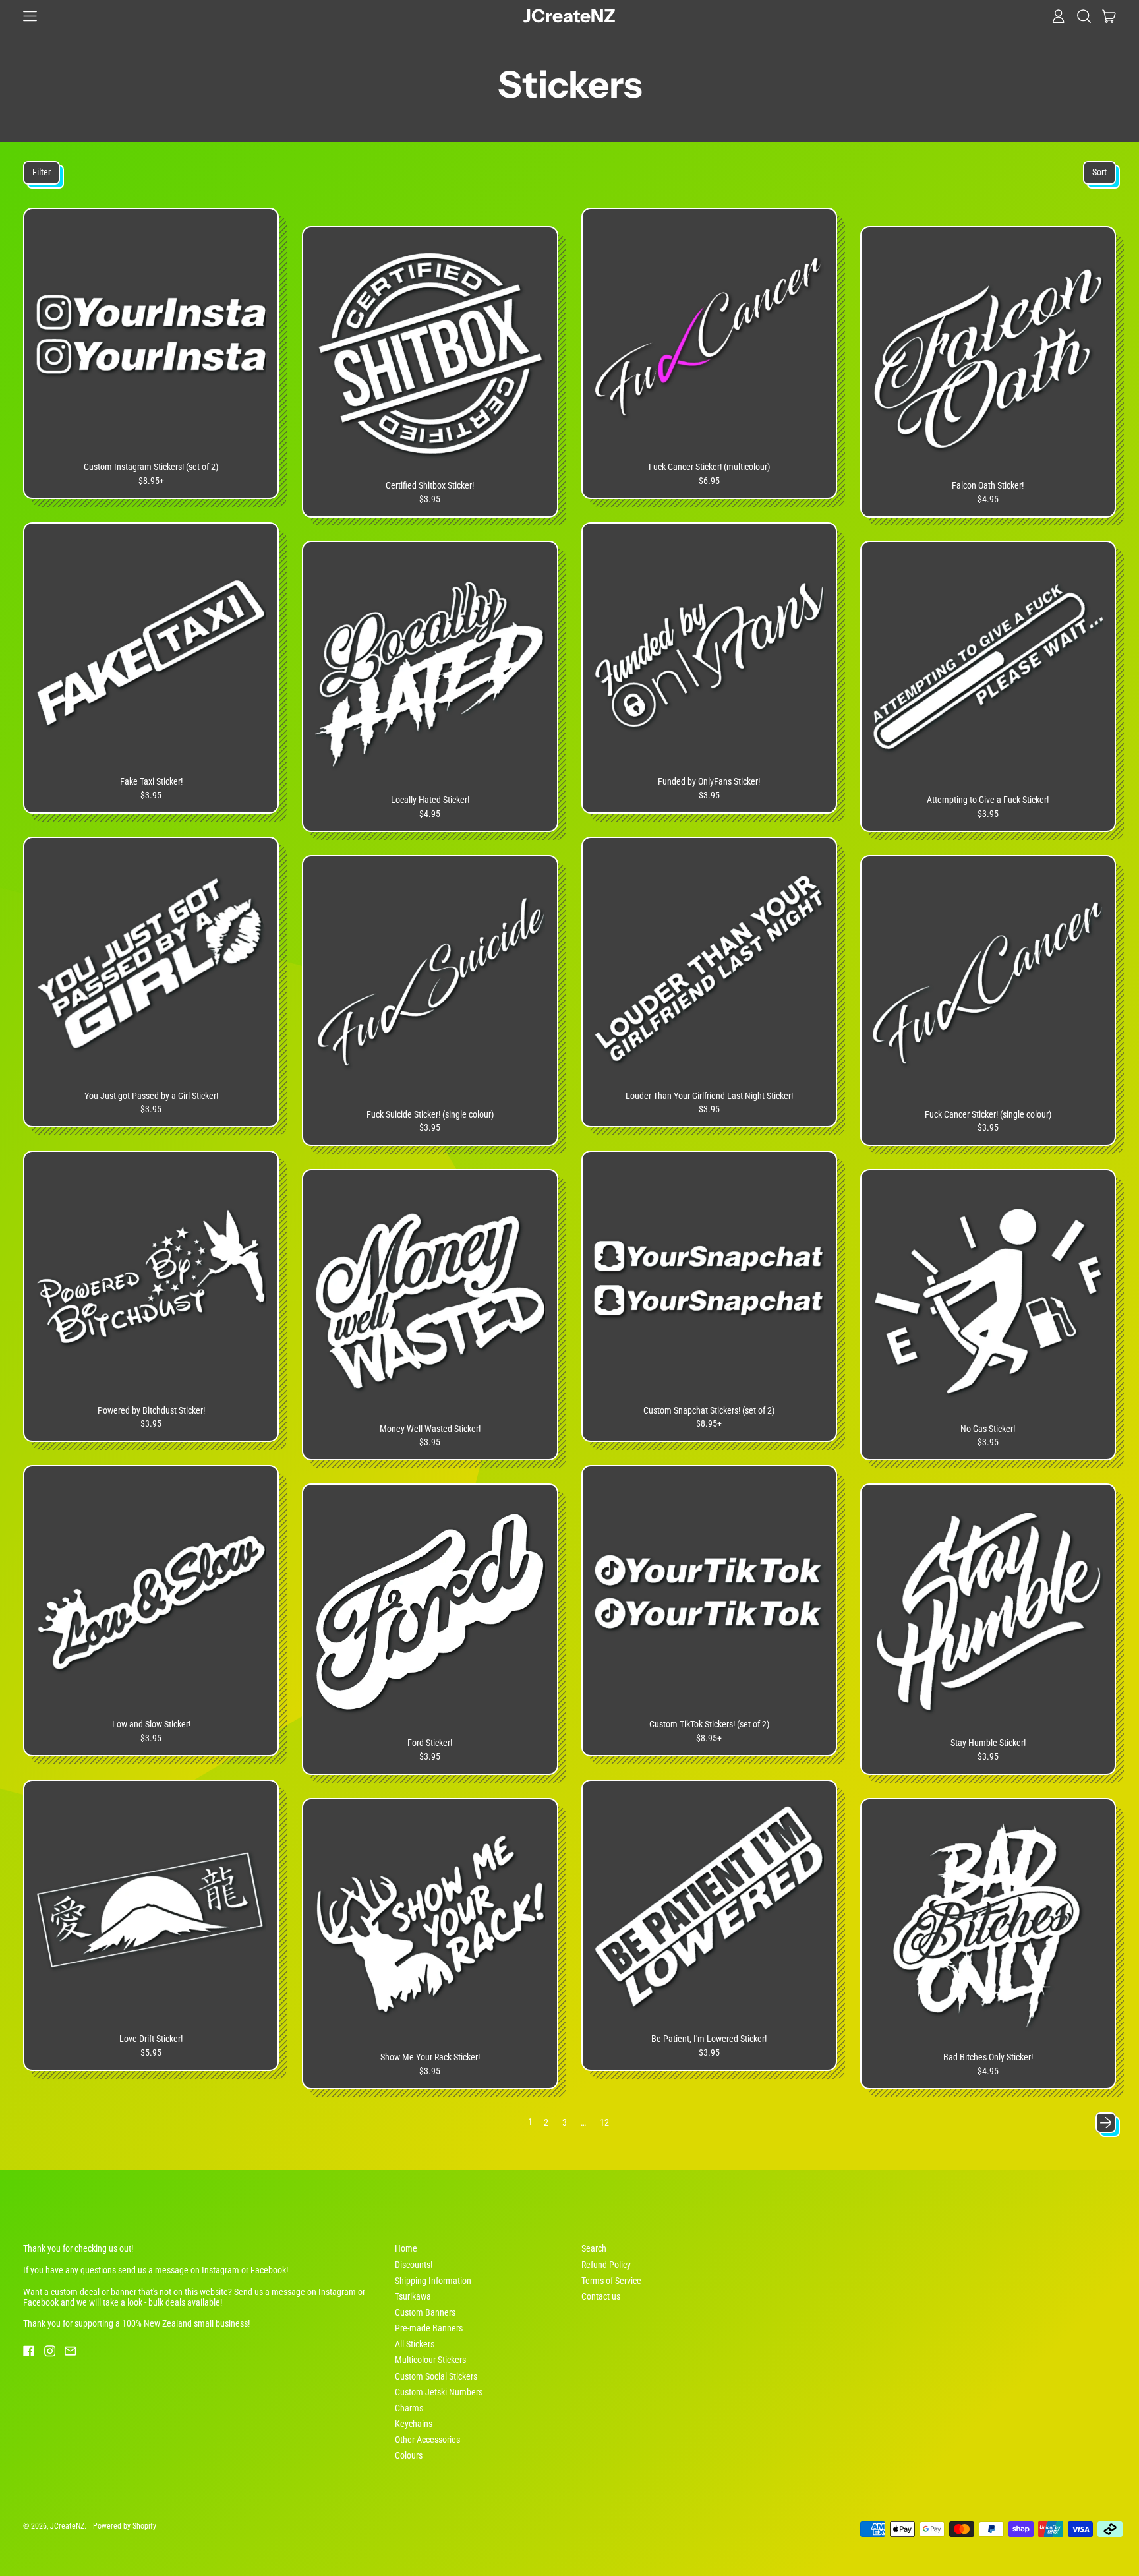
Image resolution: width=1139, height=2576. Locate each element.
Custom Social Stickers (436, 2376)
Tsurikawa (413, 2296)
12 (604, 2122)
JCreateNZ (569, 16)
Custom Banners (425, 2312)
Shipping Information (433, 2281)
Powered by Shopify (125, 2526)
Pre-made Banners (429, 2328)
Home (406, 2248)
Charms (409, 2408)
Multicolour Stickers (430, 2360)
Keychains (414, 2424)
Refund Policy (606, 2265)
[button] (1084, 16)
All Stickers (415, 2344)
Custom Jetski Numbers (439, 2392)
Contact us (601, 2296)
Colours (409, 2455)
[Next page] (1106, 2123)
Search (594, 2248)
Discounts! (414, 2265)
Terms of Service (611, 2281)
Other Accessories (427, 2440)
